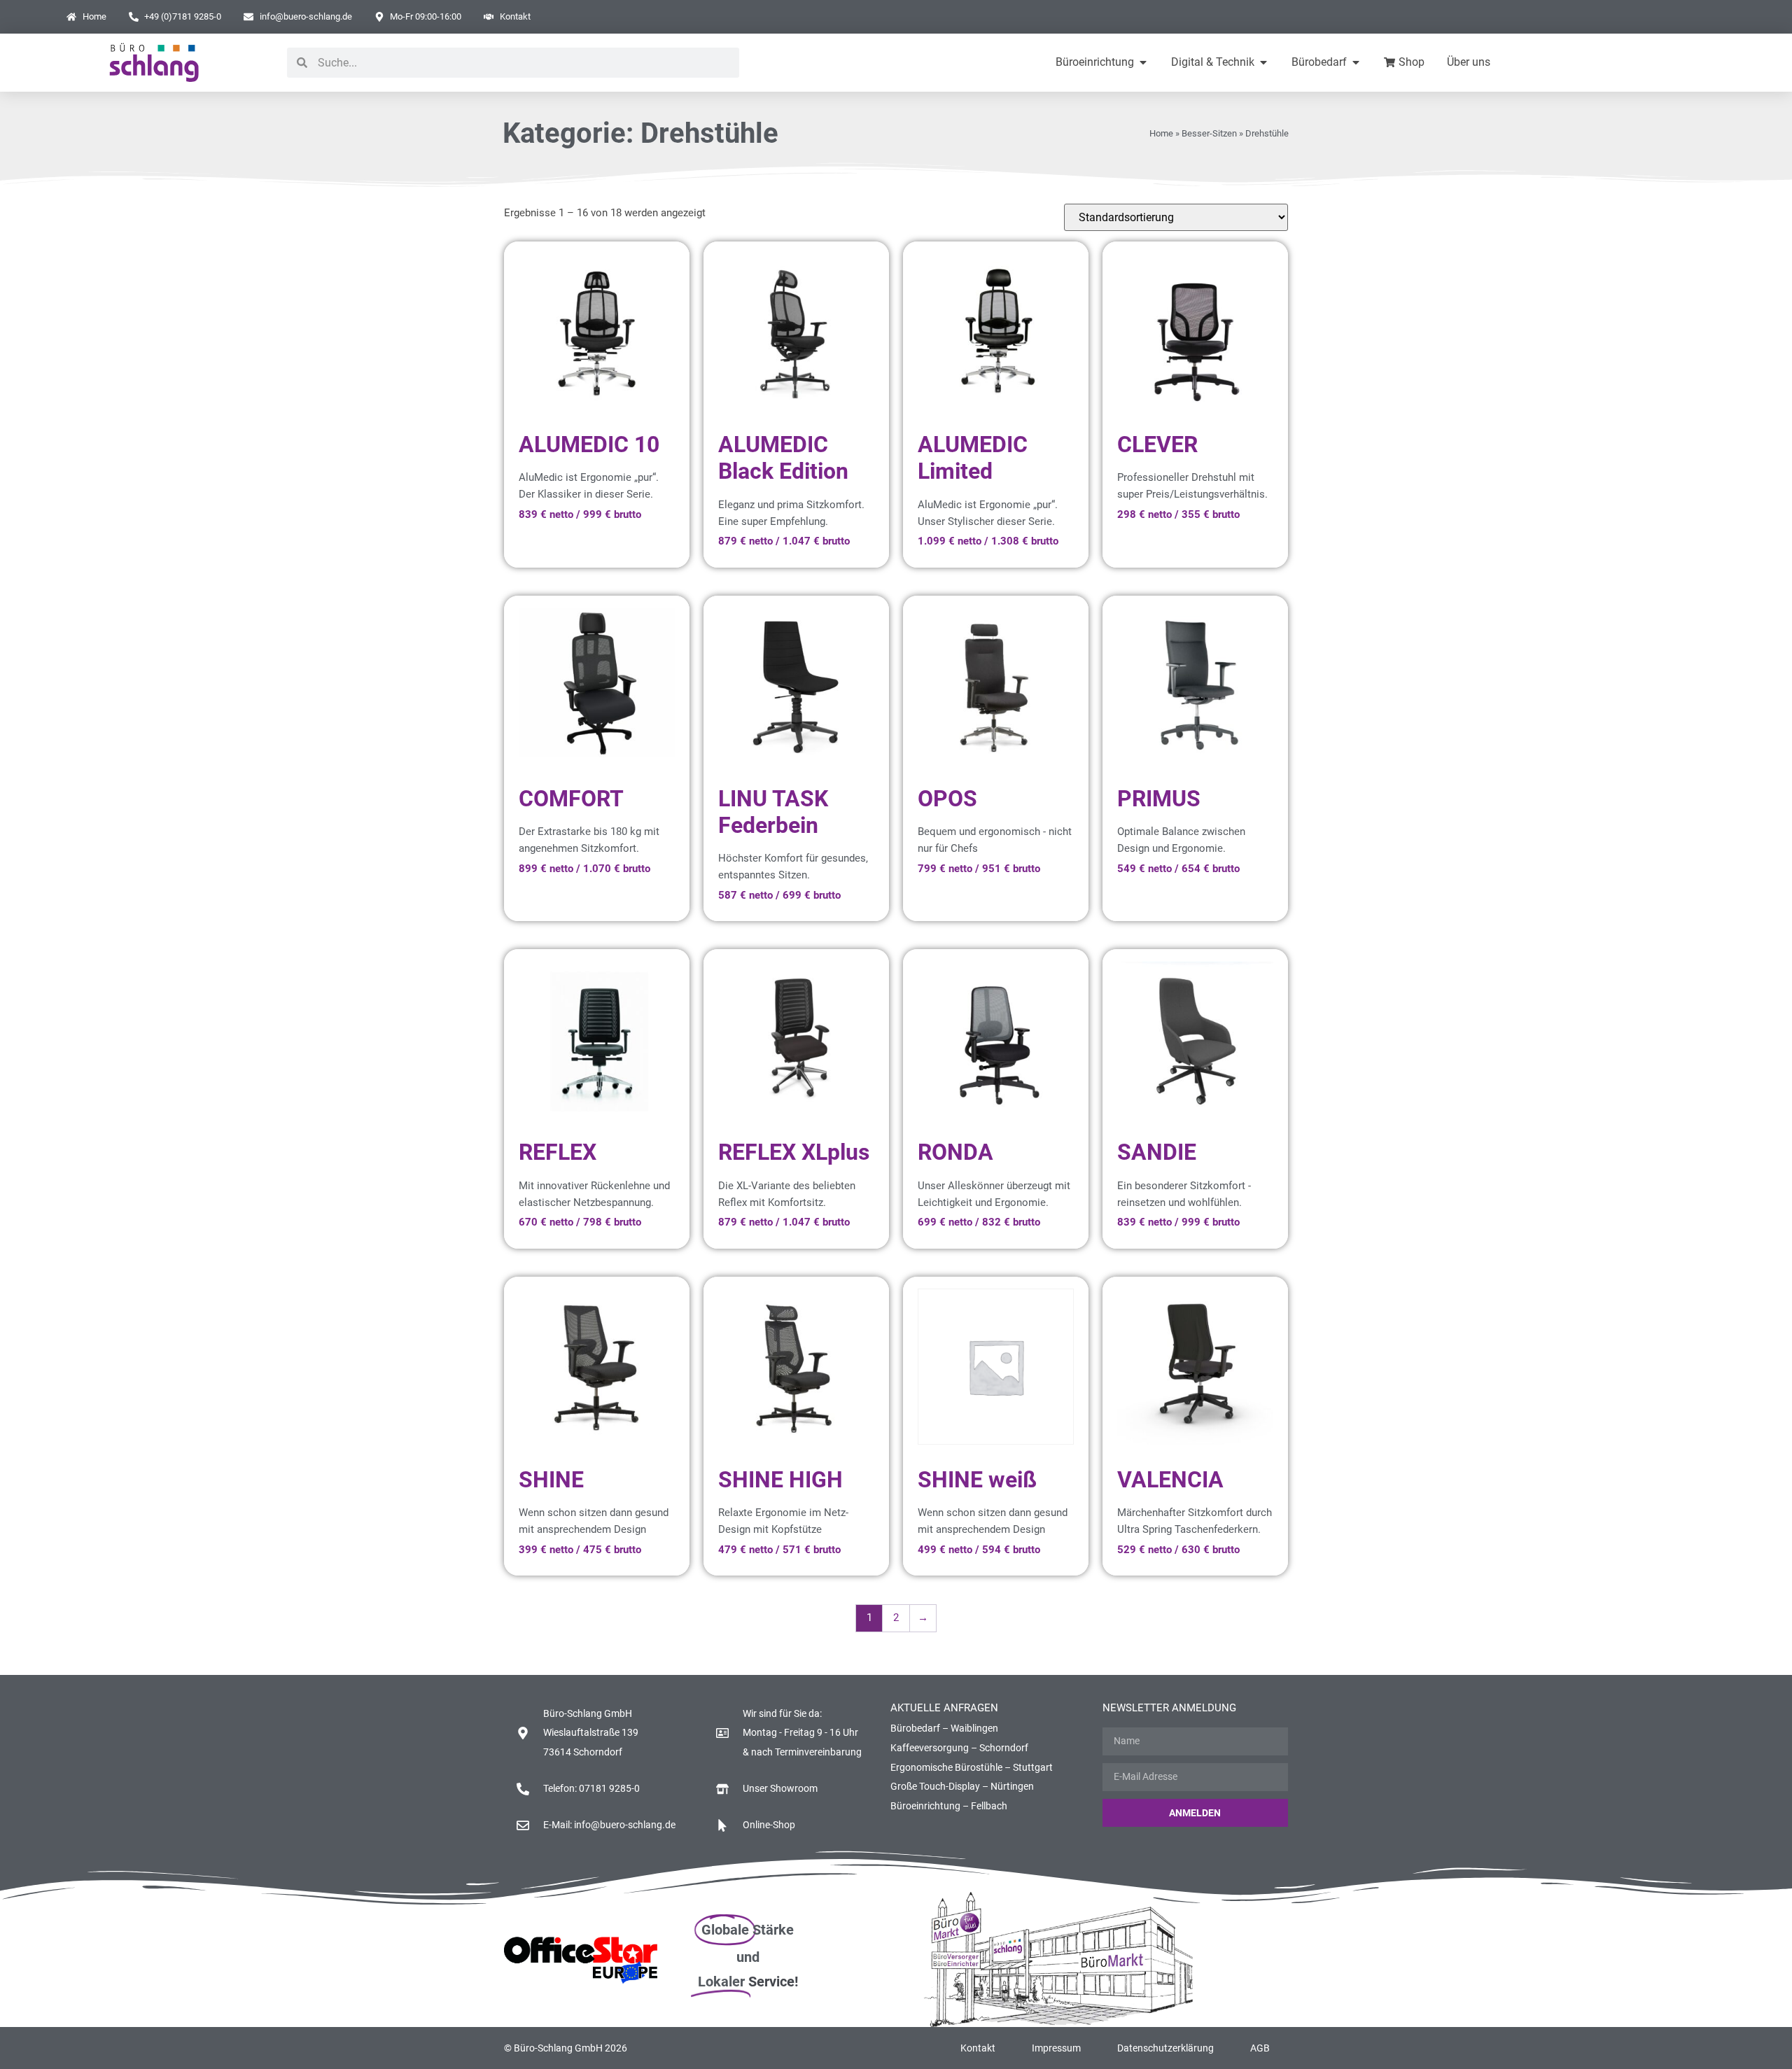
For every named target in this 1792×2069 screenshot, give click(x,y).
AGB (1260, 2048)
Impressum (1056, 2048)
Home (1161, 133)
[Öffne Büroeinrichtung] (1143, 62)
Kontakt (978, 2048)
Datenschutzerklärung (1165, 2048)
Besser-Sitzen (1209, 133)
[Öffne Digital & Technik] (1263, 62)
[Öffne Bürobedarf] (1356, 62)
